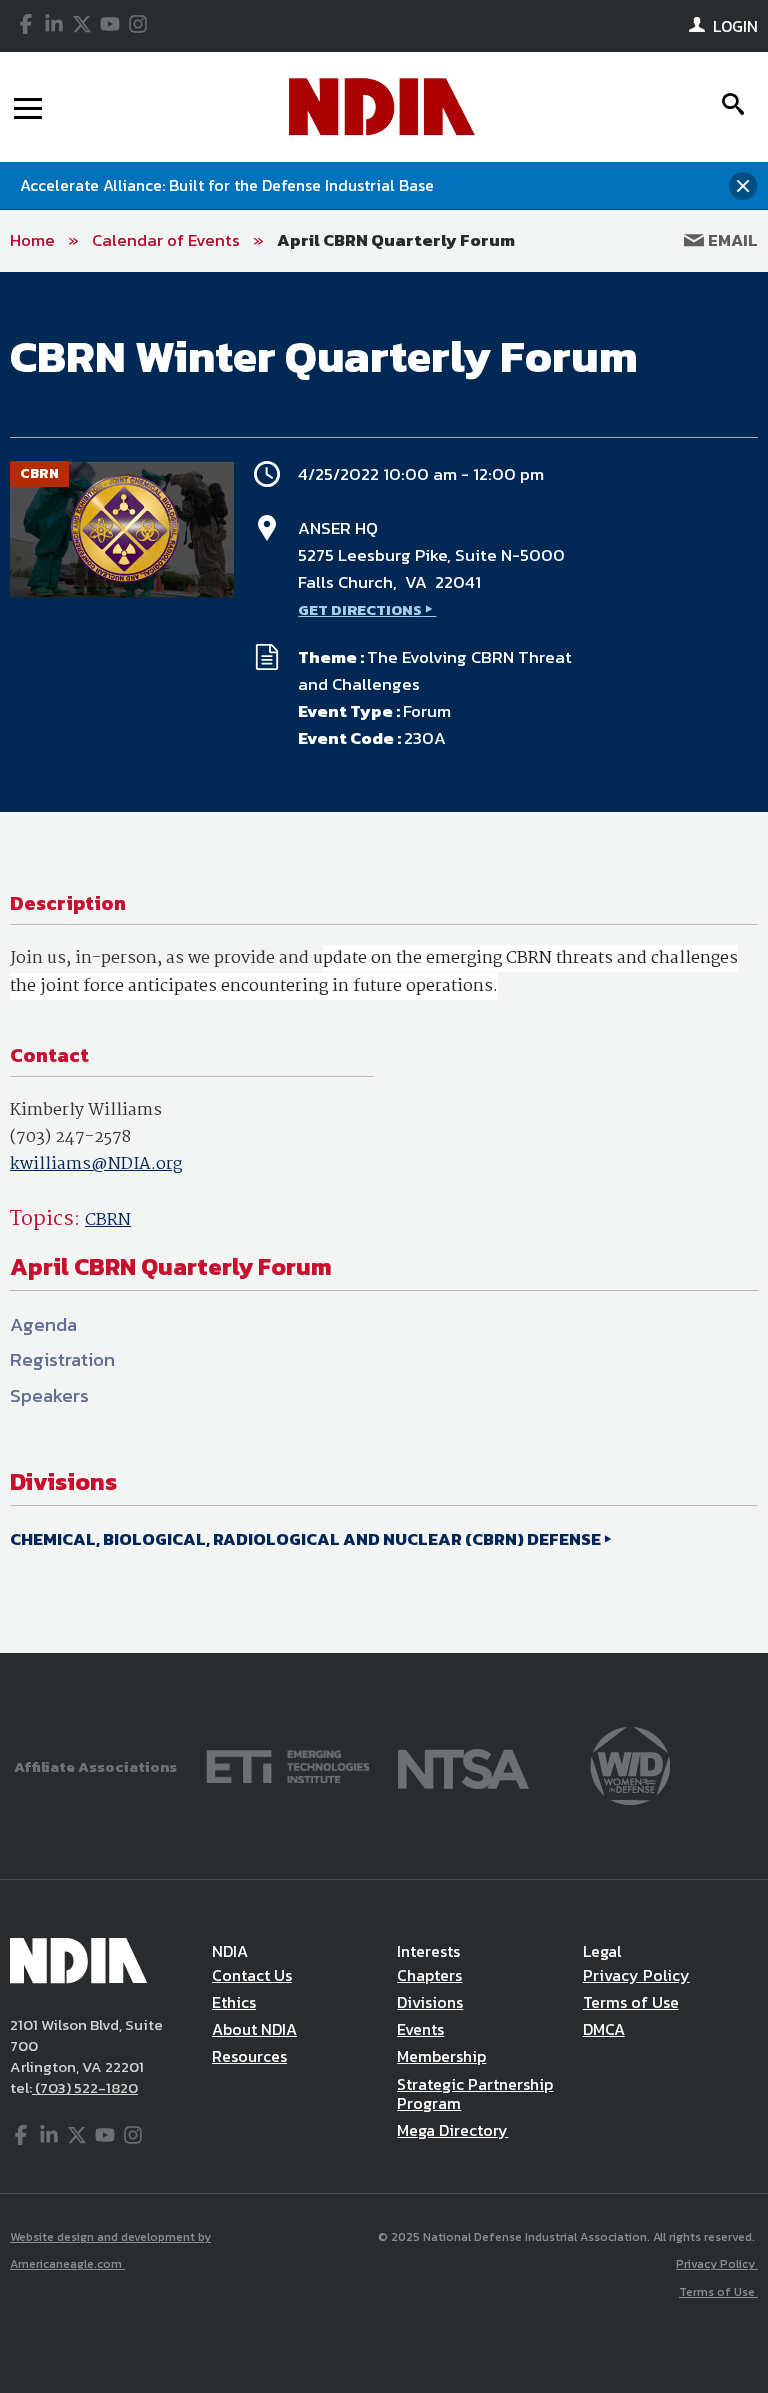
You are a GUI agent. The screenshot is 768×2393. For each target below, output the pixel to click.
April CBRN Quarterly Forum (396, 240)
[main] (384, 963)
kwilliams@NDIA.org (96, 1164)
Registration (62, 1359)
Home (32, 240)
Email (731, 240)
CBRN (108, 1220)
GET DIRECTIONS (360, 609)
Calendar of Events (166, 240)
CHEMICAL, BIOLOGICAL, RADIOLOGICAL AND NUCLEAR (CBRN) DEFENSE (305, 1539)
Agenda (43, 1324)
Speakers (49, 1395)
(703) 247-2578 (70, 1137)
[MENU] (28, 107)
